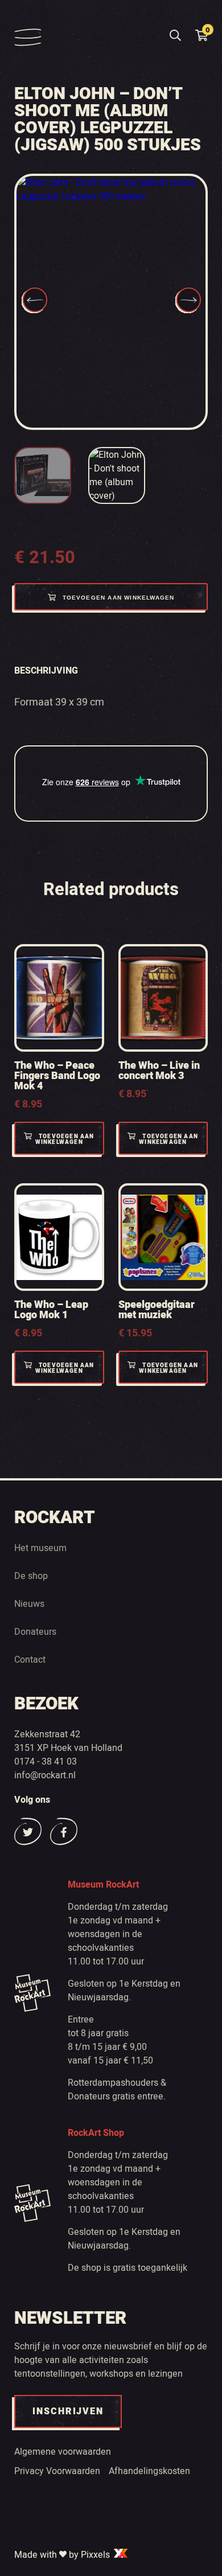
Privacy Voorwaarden (57, 2471)
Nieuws (29, 1604)
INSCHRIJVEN (68, 2411)
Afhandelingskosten (149, 2471)
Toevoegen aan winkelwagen (119, 598)
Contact (30, 1660)
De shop (31, 1576)
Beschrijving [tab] (46, 671)
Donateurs (35, 1632)
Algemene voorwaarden (63, 2452)
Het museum (40, 1548)
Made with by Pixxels (63, 2555)
